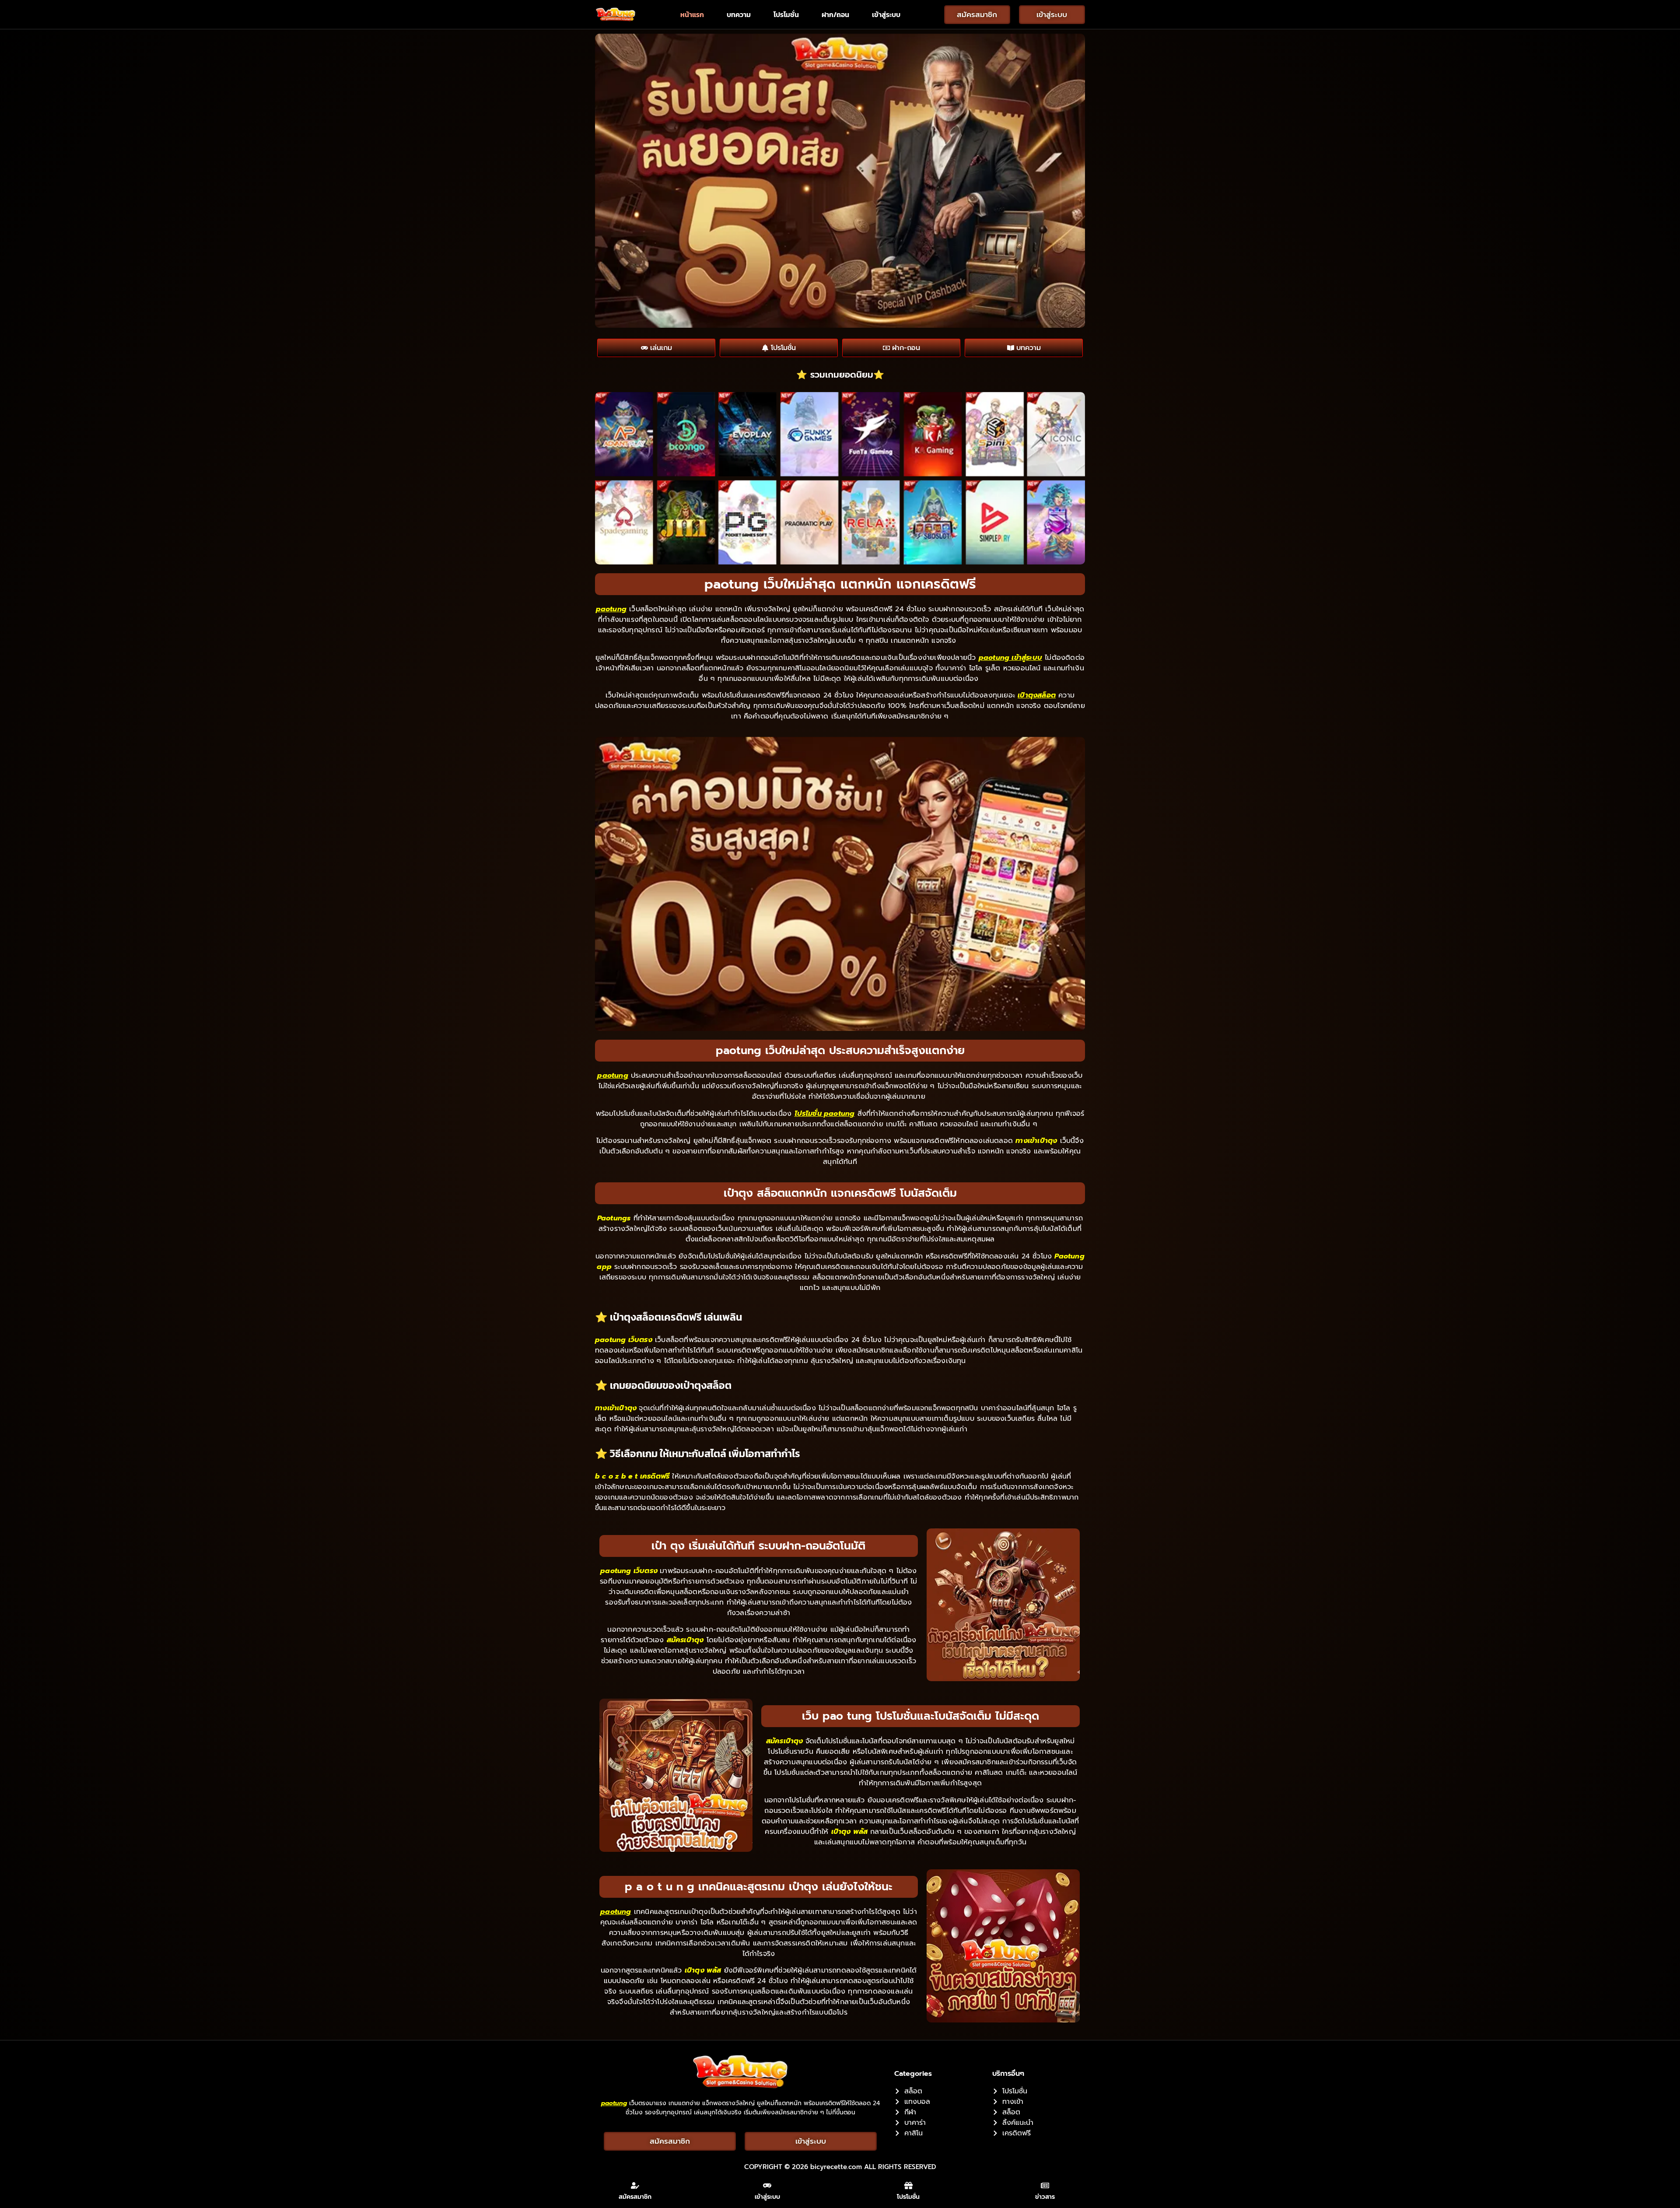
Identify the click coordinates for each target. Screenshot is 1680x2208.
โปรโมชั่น (786, 14)
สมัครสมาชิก (635, 2197)
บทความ (739, 14)
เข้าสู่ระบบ (886, 14)
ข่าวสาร (1045, 2197)
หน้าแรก (692, 14)
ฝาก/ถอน (835, 14)
